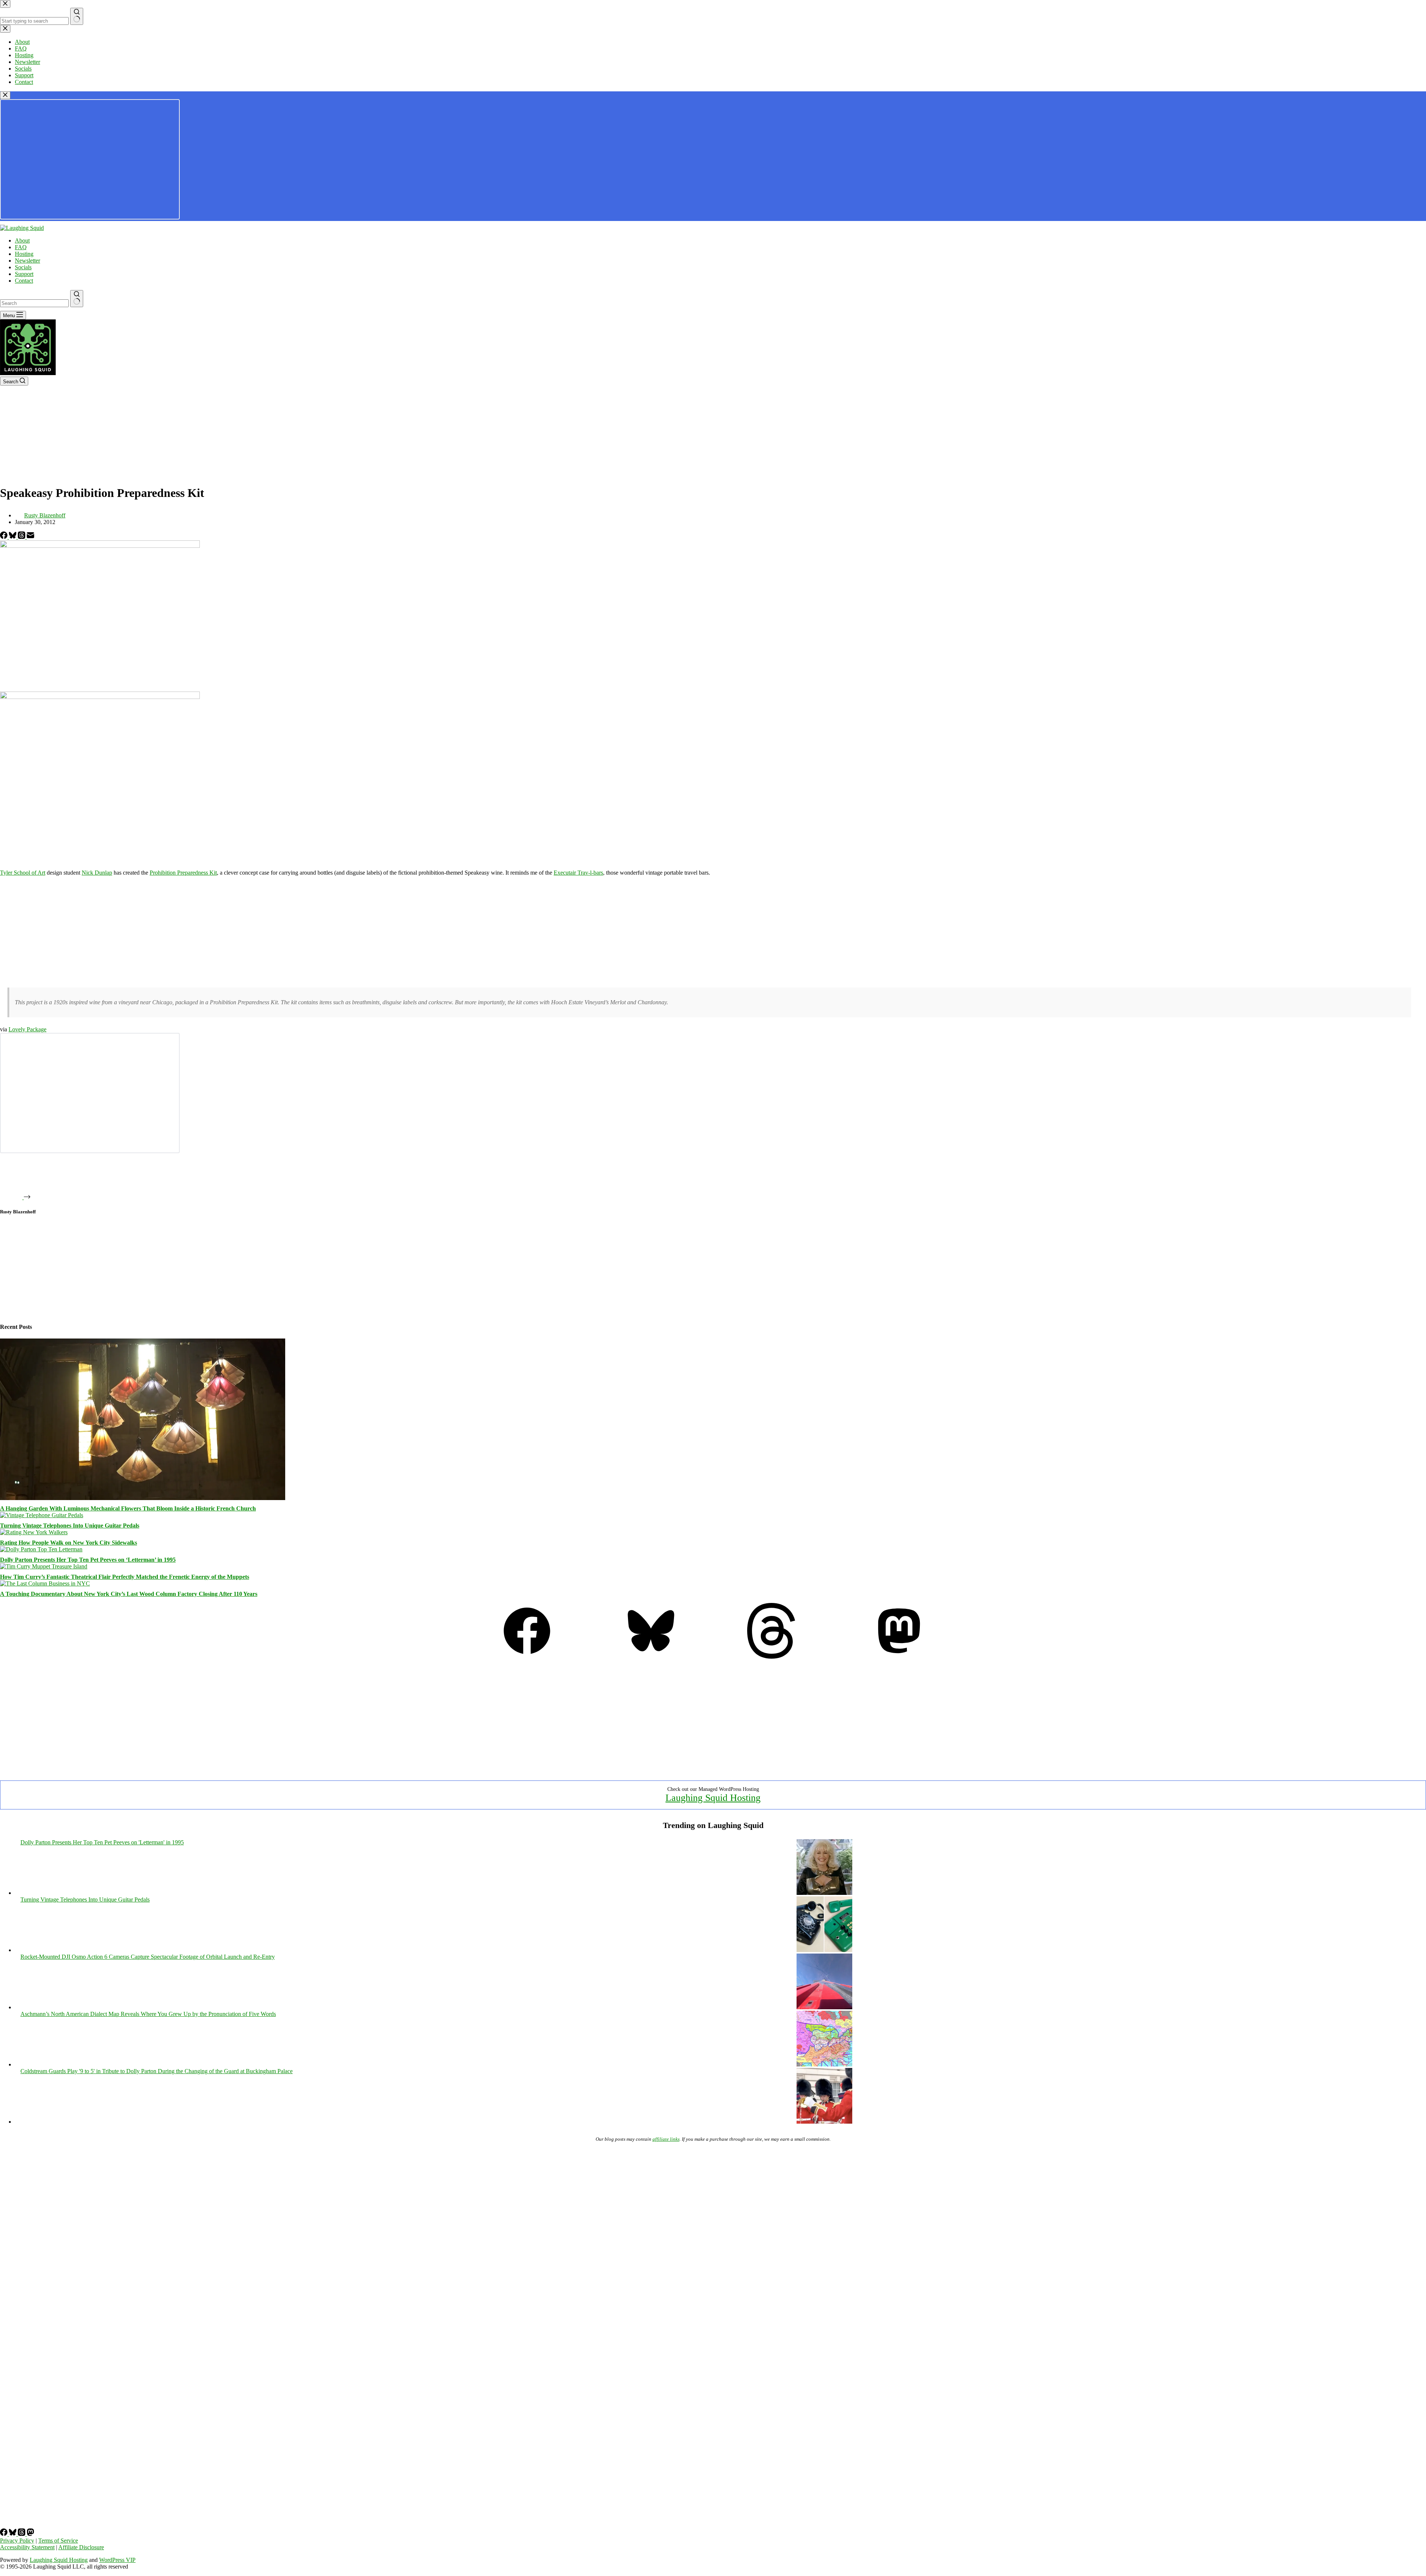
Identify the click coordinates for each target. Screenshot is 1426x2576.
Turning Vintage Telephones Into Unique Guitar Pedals (70, 1526)
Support (24, 274)
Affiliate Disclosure (81, 2547)
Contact (24, 281)
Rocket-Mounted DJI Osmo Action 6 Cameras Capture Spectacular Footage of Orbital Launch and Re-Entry (148, 1957)
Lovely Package (27, 1029)
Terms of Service (58, 2541)
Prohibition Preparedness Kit (183, 873)
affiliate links (666, 2139)
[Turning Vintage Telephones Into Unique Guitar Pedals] (42, 1515)
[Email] (30, 537)
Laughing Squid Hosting (713, 1798)
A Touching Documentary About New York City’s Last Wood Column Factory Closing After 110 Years (129, 1594)
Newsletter (27, 261)
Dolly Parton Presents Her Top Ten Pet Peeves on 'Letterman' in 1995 (102, 1842)
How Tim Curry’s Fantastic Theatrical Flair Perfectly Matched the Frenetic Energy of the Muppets (125, 1577)
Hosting (24, 254)
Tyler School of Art (23, 873)
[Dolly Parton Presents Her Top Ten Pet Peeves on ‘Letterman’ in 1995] (41, 1549)
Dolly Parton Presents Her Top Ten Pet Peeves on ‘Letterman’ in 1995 (88, 1560)
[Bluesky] (13, 537)
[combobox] (34, 303)
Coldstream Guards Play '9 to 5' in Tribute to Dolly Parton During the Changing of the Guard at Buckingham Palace (157, 2071)
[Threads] (22, 537)
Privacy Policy (17, 2541)
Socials (23, 267)
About (22, 240)
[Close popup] (5, 95)
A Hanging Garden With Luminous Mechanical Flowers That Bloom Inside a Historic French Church (128, 1508)
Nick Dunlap (97, 873)
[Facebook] (4, 537)
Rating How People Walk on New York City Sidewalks (69, 1543)
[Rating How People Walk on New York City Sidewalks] (34, 1532)
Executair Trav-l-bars (578, 873)
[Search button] (77, 299)
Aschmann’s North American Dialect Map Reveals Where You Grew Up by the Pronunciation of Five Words (148, 2014)
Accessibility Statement (27, 2547)
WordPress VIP (117, 2560)
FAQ (21, 247)
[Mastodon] (899, 1657)
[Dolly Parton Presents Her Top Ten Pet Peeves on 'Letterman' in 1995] (824, 1893)
